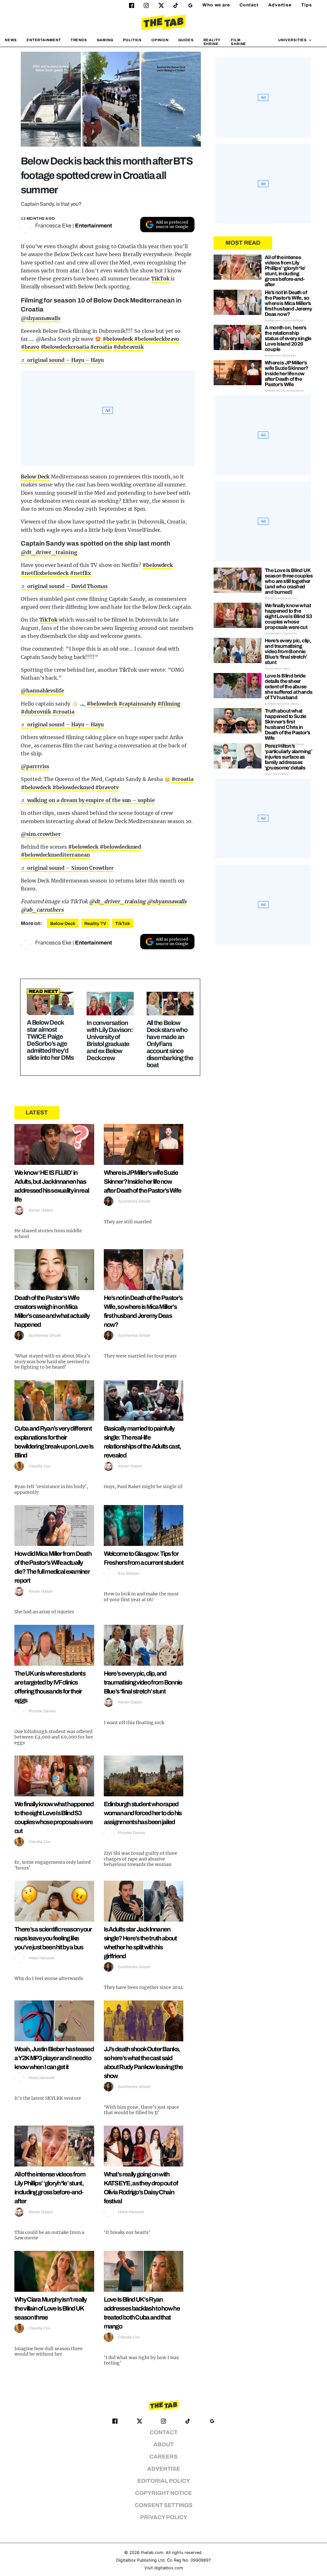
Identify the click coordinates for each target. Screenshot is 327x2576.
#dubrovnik (129, 347)
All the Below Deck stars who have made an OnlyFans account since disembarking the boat (170, 1044)
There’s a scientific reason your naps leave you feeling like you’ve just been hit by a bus (53, 1938)
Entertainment (44, 40)
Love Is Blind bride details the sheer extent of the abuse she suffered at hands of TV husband (289, 687)
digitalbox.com (169, 2568)
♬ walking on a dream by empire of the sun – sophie (88, 800)
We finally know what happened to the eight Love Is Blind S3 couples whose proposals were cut (289, 616)
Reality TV (95, 924)
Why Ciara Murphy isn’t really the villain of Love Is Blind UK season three (51, 2308)
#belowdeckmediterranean (55, 855)
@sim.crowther (41, 834)
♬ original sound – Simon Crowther (67, 868)
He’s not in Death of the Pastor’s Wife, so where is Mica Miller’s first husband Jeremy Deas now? (288, 303)
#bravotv (107, 787)
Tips (307, 5)
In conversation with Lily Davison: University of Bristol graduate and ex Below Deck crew (110, 1040)
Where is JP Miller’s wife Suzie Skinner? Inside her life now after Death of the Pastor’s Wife (143, 1181)
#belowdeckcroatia (65, 347)
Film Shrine (239, 42)
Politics (132, 40)
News (11, 40)
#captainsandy (137, 704)
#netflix (81, 573)
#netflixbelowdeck (45, 573)
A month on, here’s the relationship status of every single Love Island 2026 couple (288, 338)
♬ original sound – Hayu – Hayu (62, 360)
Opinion (160, 40)
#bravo (30, 347)
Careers (163, 2457)
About (163, 2445)
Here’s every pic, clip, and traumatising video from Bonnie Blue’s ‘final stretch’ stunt (143, 1682)
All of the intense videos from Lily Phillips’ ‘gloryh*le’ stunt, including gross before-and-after (285, 271)
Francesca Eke (53, 226)
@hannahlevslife (42, 691)
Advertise (280, 5)
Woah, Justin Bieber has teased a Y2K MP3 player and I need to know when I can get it (54, 2058)
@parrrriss (35, 766)
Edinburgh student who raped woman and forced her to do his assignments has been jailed (143, 1813)
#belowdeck (118, 339)
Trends (79, 40)
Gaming (105, 40)
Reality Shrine (212, 42)
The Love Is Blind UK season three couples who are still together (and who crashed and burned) (289, 581)
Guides (186, 40)
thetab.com (152, 2553)
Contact (249, 5)
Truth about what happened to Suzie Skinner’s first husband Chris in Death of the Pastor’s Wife (287, 724)
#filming (169, 704)
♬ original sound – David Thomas (64, 586)
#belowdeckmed (73, 787)
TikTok (160, 279)
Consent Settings (164, 2505)
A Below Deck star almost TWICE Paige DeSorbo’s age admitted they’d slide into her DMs (50, 1040)
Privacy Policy (164, 2517)
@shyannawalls (41, 318)
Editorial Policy (164, 2481)
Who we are (216, 5)
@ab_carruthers (42, 910)
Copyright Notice (163, 2493)
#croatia (101, 347)
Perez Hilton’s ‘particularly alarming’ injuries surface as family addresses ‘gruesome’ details (288, 757)
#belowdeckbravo (157, 339)
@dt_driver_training (49, 552)
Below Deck (35, 477)
